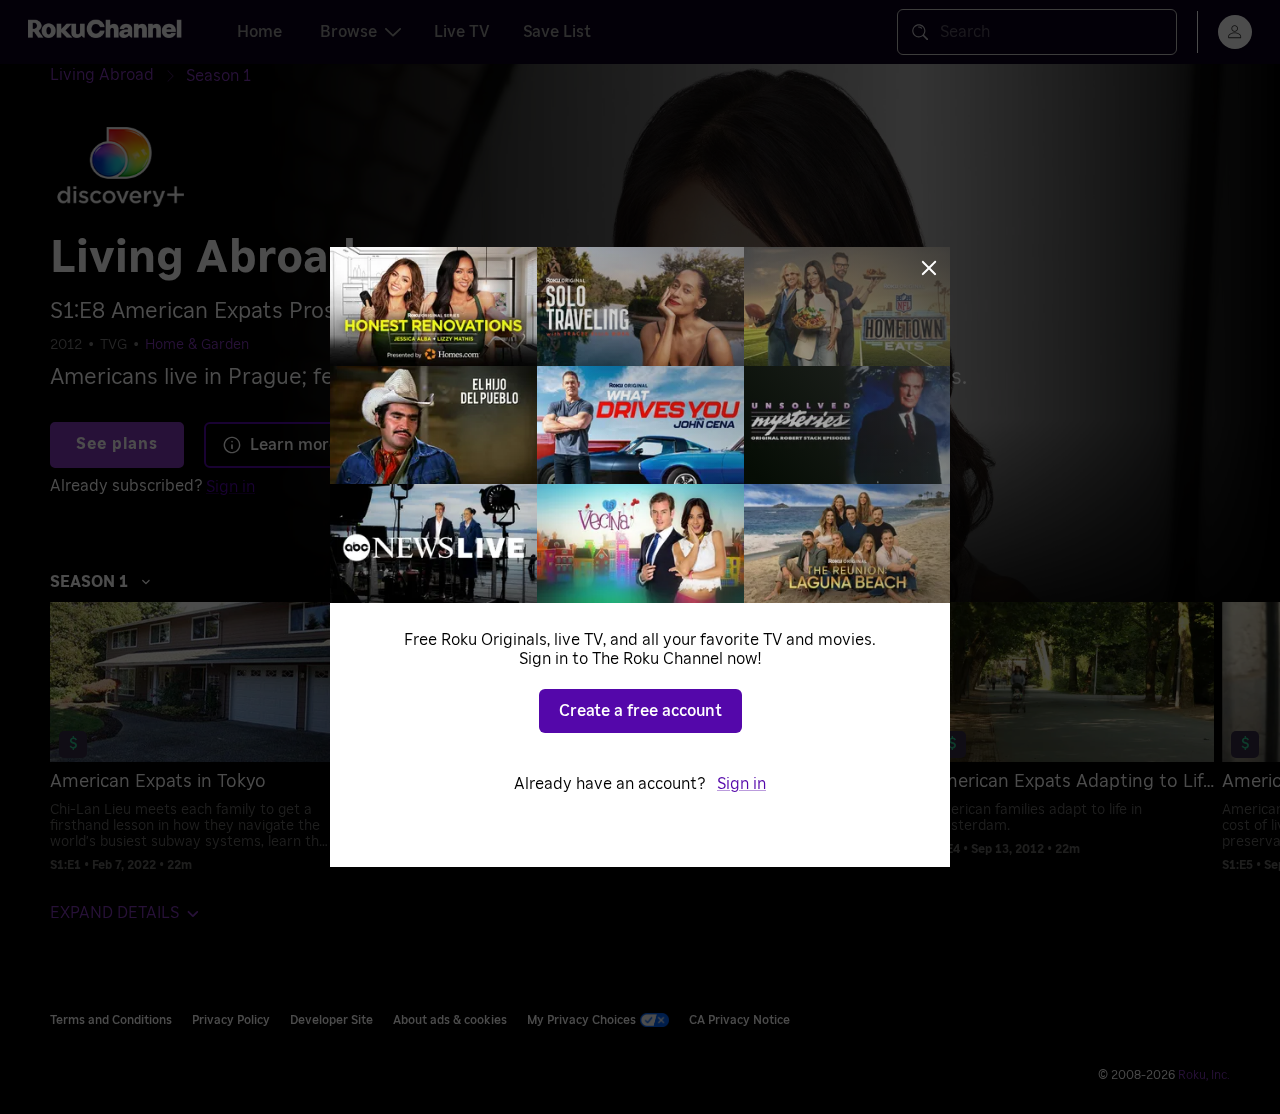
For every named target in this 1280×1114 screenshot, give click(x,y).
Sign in (741, 784)
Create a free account (640, 711)
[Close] (929, 268)
